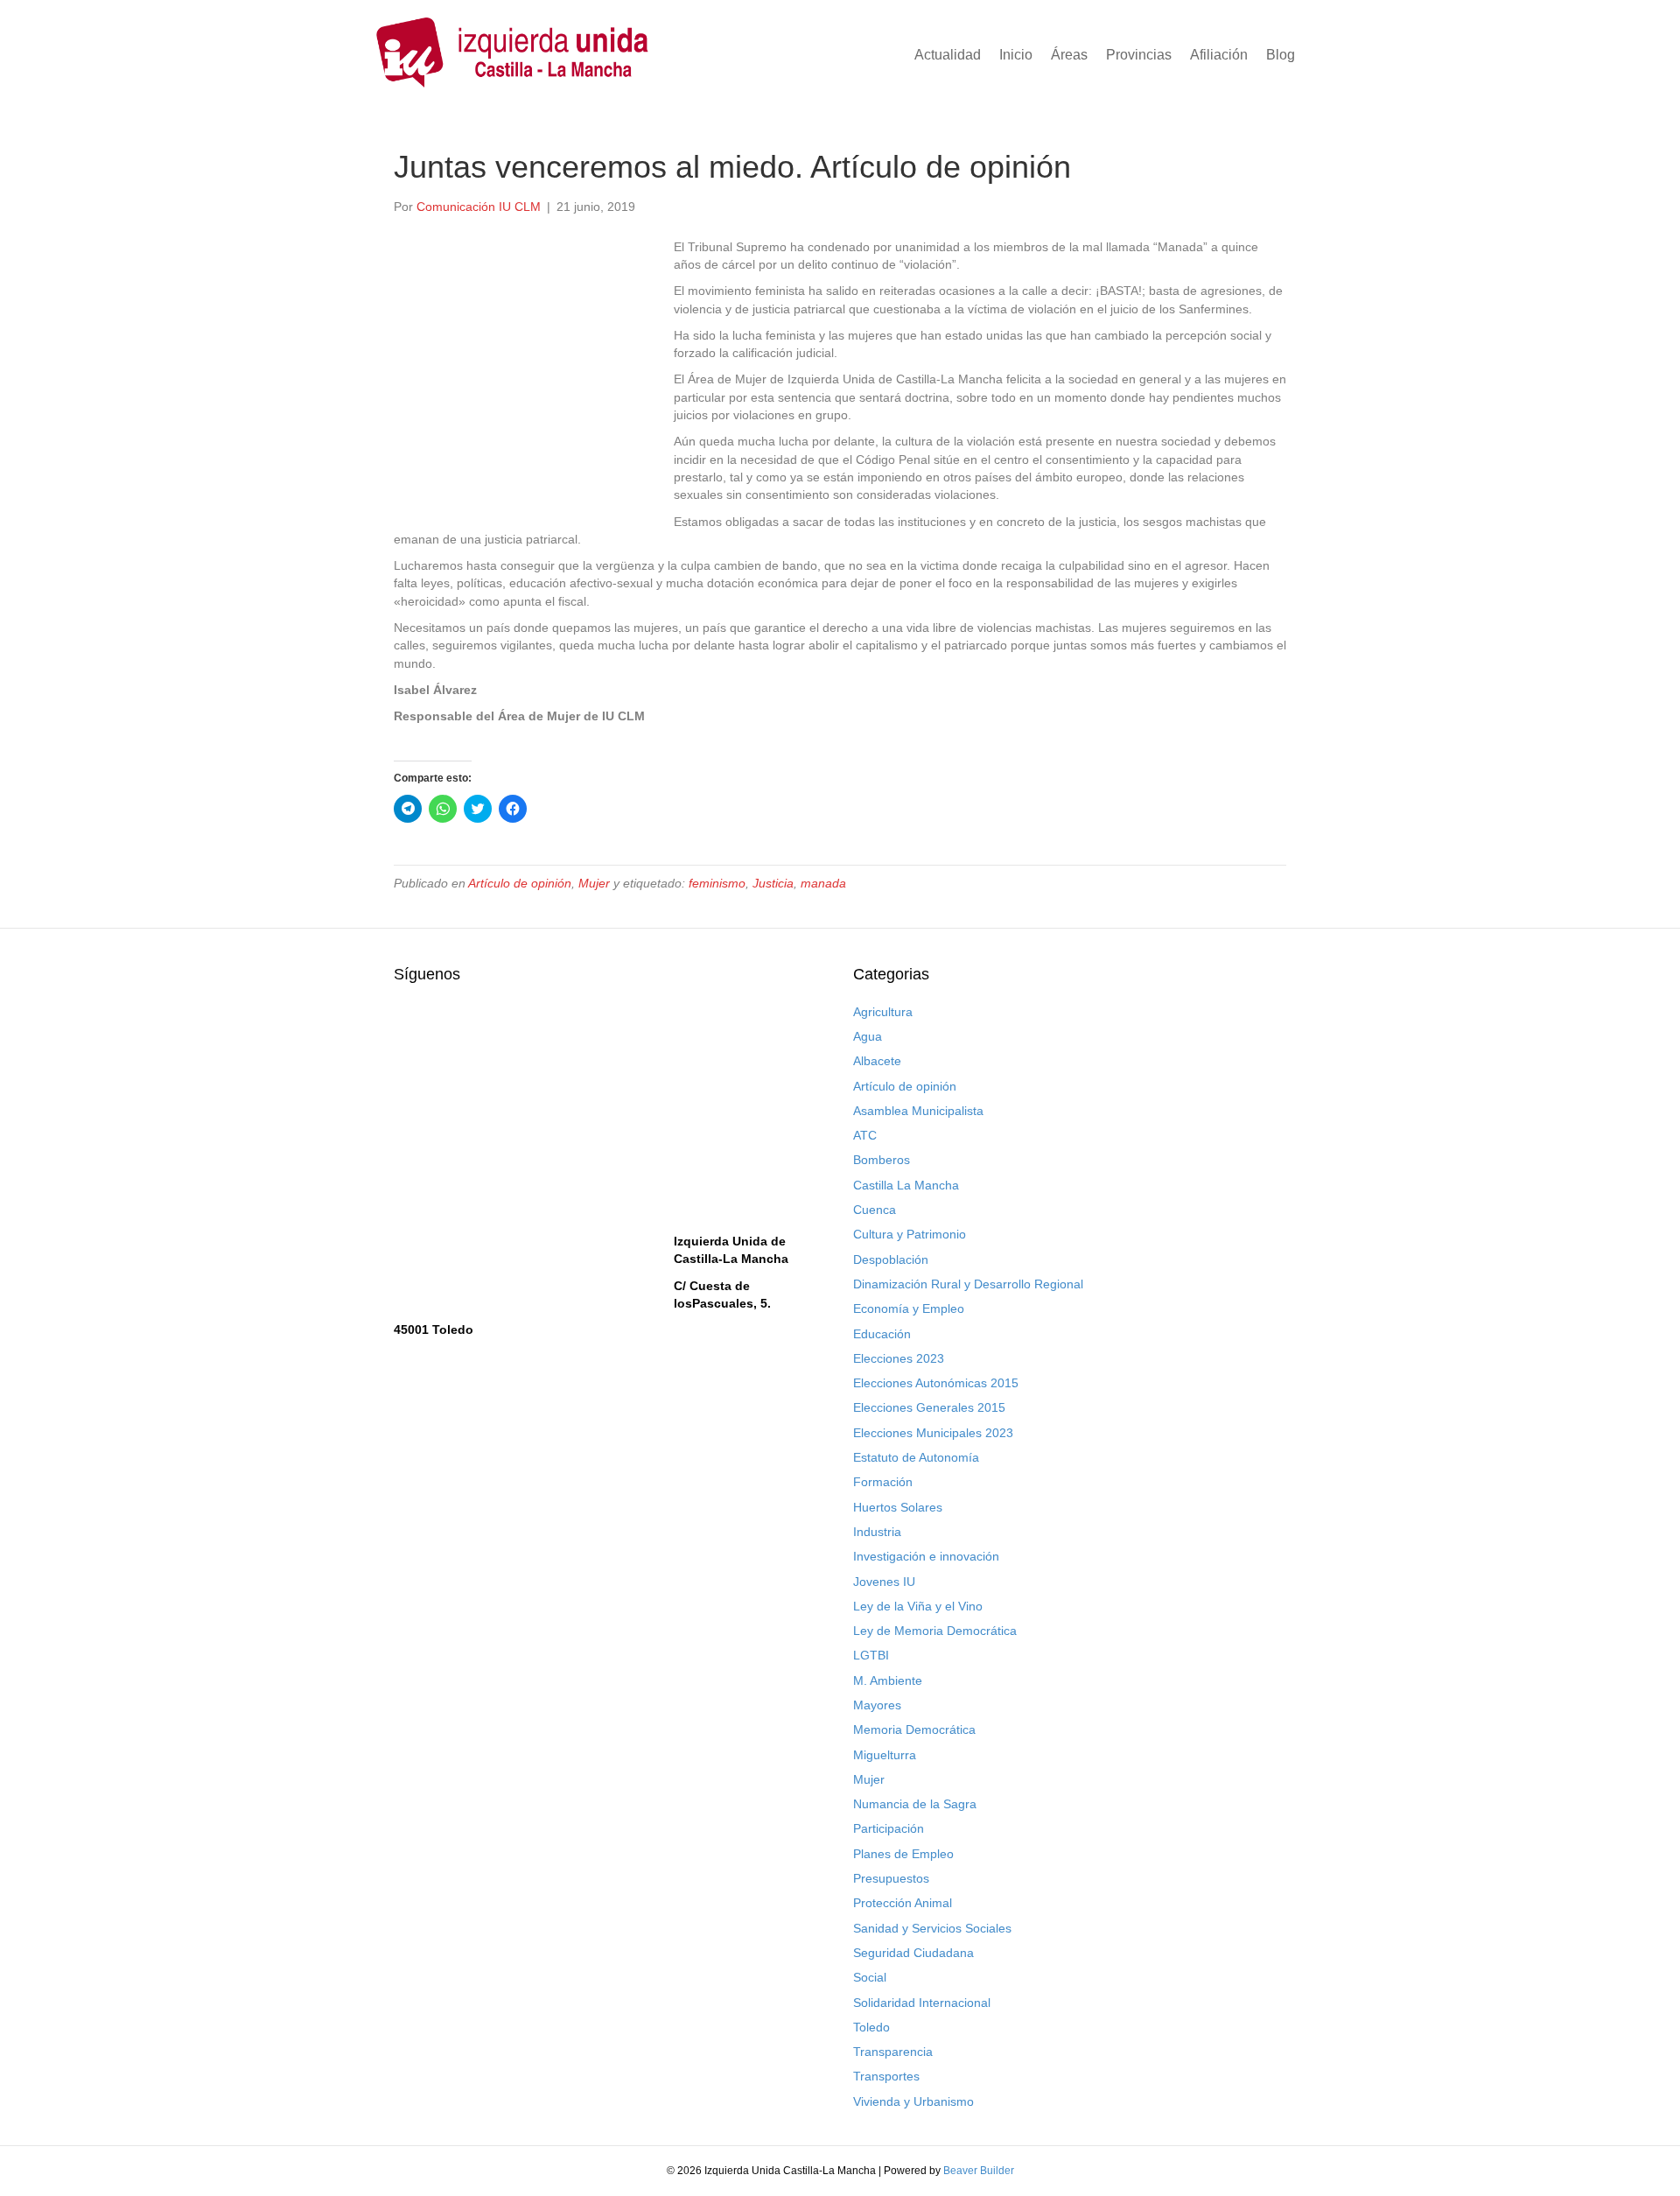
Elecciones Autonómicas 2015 (936, 1383)
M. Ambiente (888, 1680)
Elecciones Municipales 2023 (933, 1433)
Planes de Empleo (903, 1854)
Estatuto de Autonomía (916, 1457)
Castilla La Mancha (906, 1185)
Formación (883, 1482)
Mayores (877, 1705)
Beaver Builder (979, 2171)
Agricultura (883, 1012)
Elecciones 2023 (899, 1358)
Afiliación (1219, 55)
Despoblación (891, 1259)
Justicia (773, 883)
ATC (865, 1135)
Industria (877, 1532)
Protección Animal (903, 1903)
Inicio (1016, 55)
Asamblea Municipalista (918, 1111)
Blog (1281, 55)
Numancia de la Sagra (915, 1804)
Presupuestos (891, 1878)
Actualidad (948, 55)
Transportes (886, 2076)
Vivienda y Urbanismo (913, 2101)
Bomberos (882, 1160)
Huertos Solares (898, 1507)
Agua (868, 1036)
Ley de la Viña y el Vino (918, 1606)
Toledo (871, 2027)
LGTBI (871, 1655)
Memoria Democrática (914, 1729)
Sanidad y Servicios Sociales (932, 1928)
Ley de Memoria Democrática (935, 1631)
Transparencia (893, 2052)
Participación (889, 1828)
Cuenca (875, 1210)
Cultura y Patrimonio (910, 1234)
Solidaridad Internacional (922, 2003)
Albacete (877, 1061)
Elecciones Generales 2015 (929, 1407)
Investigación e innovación (926, 1556)
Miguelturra (885, 1755)
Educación (882, 1334)
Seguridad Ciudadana (913, 1953)
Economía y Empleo (909, 1308)
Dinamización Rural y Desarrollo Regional (968, 1284)
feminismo (717, 883)
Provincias (1139, 55)
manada (823, 883)
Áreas (1069, 55)
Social (870, 1977)
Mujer (594, 883)
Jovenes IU (884, 1582)
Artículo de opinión (520, 883)
